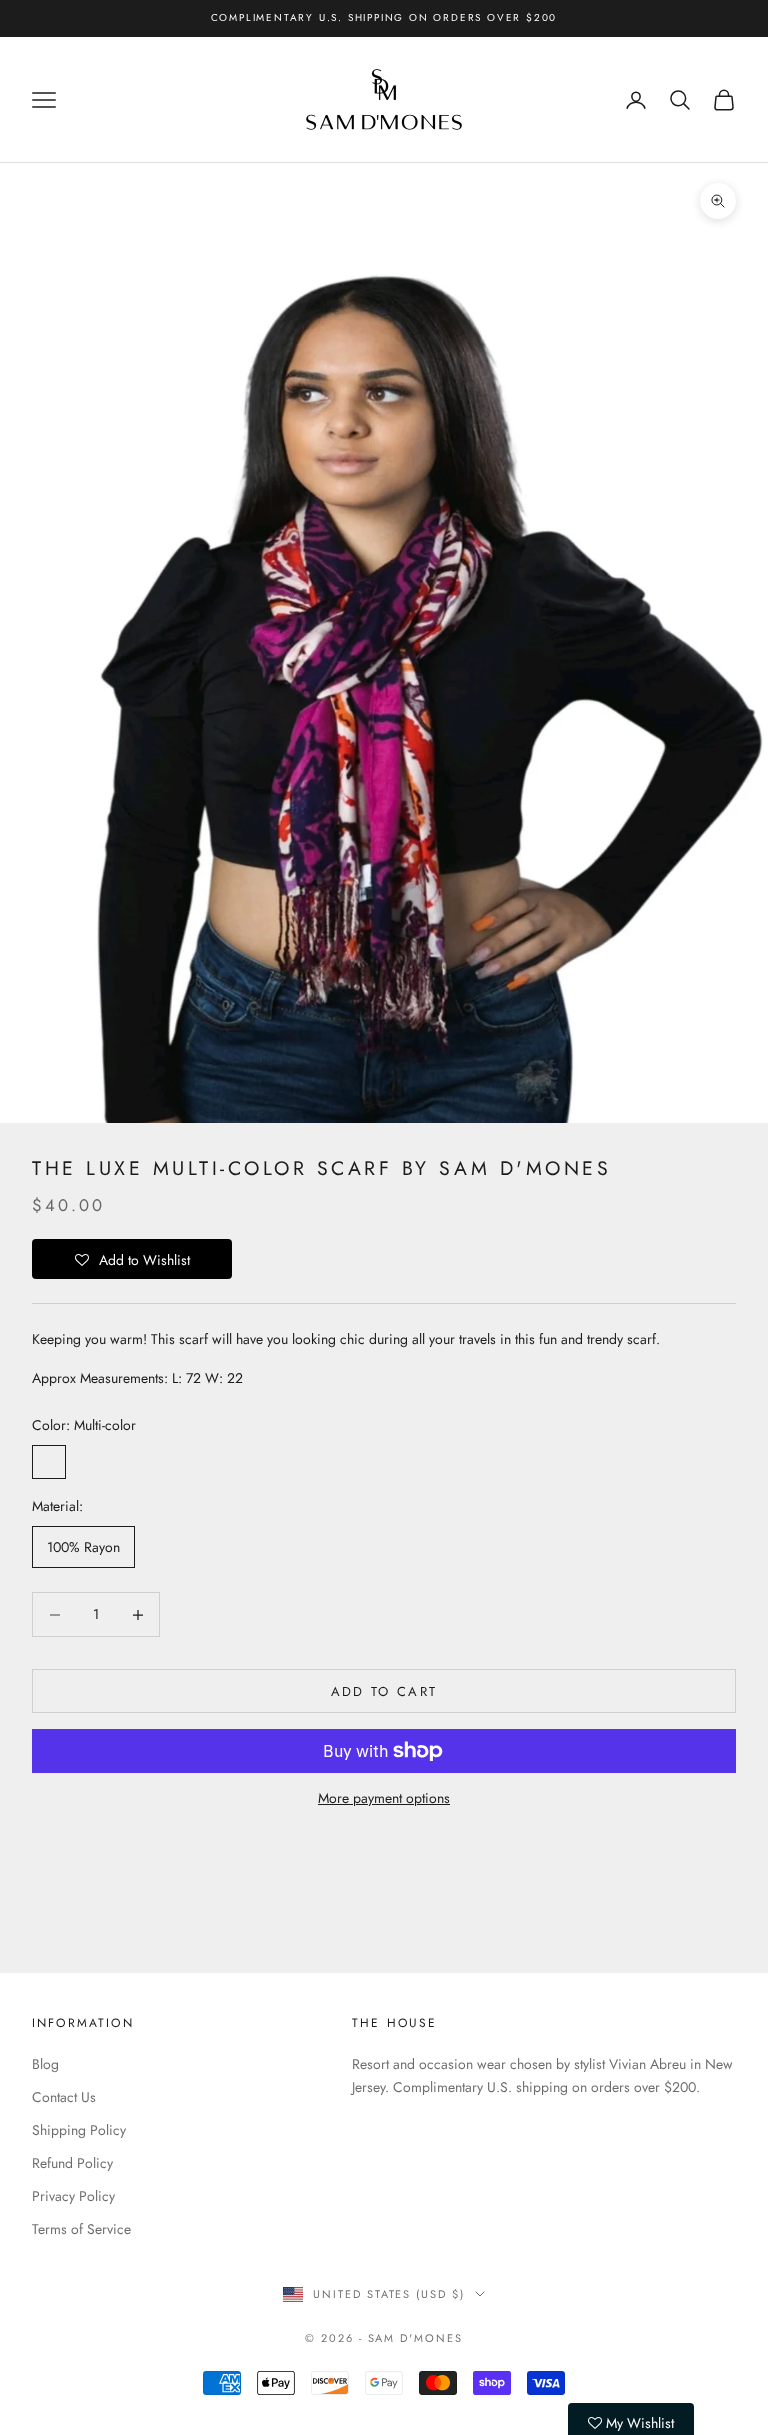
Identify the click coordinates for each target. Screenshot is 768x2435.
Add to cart (384, 1691)
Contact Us (64, 2097)
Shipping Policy (79, 2130)
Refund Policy (72, 2163)
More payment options (384, 1798)
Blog (45, 2064)
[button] (132, 1259)
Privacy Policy (73, 2196)
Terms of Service (81, 2229)
